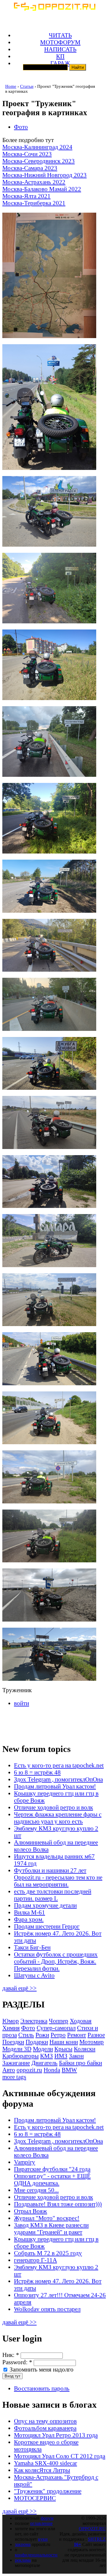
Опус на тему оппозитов (45, 2421)
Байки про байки (81, 2063)
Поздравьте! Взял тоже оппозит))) (58, 2204)
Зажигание (16, 2063)
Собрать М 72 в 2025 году (48, 2253)
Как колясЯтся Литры (42, 2470)
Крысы (63, 2049)
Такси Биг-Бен (32, 1947)
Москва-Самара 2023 (30, 168)
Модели (43, 2049)
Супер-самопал (56, 2028)
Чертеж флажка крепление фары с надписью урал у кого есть (58, 1818)
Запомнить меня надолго (41, 2369)
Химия (11, 2028)
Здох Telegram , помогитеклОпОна (58, 1779)
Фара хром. (29, 1919)
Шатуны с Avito (34, 1975)
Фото (21, 127)
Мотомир (92, 2042)
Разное (96, 2035)
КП (60, 56)
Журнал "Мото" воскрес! (47, 2218)
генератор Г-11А (35, 2260)
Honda (52, 2070)
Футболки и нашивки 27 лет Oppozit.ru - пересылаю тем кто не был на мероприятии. (58, 1877)
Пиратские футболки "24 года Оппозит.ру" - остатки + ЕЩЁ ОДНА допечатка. (52, 2176)
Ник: (11, 2355)
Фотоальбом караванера (45, 2428)
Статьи (27, 86)
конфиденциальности (36, 2555)
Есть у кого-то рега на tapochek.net (59, 1765)
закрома (23, 2544)
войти (22, 1703)
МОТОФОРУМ (60, 42)
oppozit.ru (29, 2070)
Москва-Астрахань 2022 (34, 182)
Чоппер (59, 2021)
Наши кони (64, 2042)
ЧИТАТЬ (60, 35)
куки (43, 2539)
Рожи (42, 2035)
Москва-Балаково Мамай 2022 (42, 189)
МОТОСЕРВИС (35, 2498)
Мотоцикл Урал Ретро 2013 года (56, 2435)
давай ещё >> (19, 1988)
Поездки (13, 2042)
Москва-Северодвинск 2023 (39, 161)
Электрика (34, 2021)
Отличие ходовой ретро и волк (53, 1807)
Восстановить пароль (42, 2388)
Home (11, 86)
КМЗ (47, 2056)
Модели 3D (17, 2049)
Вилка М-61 (30, 1912)
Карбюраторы (20, 2056)
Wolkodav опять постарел (47, 2309)
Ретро (58, 2035)
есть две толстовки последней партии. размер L (53, 1895)
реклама (23, 2560)
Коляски (85, 2049)
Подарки (37, 2042)
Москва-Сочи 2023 (27, 154)
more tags (14, 2077)
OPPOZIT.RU (92, 2529)
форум (47, 2518)
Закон (76, 2056)
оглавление (41, 2523)
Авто (9, 2070)
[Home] (54, 9)
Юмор (11, 2021)
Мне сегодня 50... (36, 2190)
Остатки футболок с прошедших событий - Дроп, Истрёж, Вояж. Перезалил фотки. (56, 1961)
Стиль (26, 2035)
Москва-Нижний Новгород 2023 (44, 175)
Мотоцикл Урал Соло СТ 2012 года (60, 2456)
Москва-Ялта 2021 (26, 196)
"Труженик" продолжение (48, 2491)
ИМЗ (61, 2056)
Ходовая (81, 2021)
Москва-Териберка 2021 (34, 203)
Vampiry (25, 2162)
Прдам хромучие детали (45, 1905)
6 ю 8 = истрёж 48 (37, 1772)
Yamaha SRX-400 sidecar (45, 2463)
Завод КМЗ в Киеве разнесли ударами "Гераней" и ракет (51, 2228)
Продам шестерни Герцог (47, 1926)
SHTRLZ (97, 2539)
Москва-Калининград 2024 (37, 147)
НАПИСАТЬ (60, 49)
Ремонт (77, 2035)
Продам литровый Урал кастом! (55, 1786)
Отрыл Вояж (31, 2211)
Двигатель (44, 2063)
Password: (17, 2362)
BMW (69, 2070)
